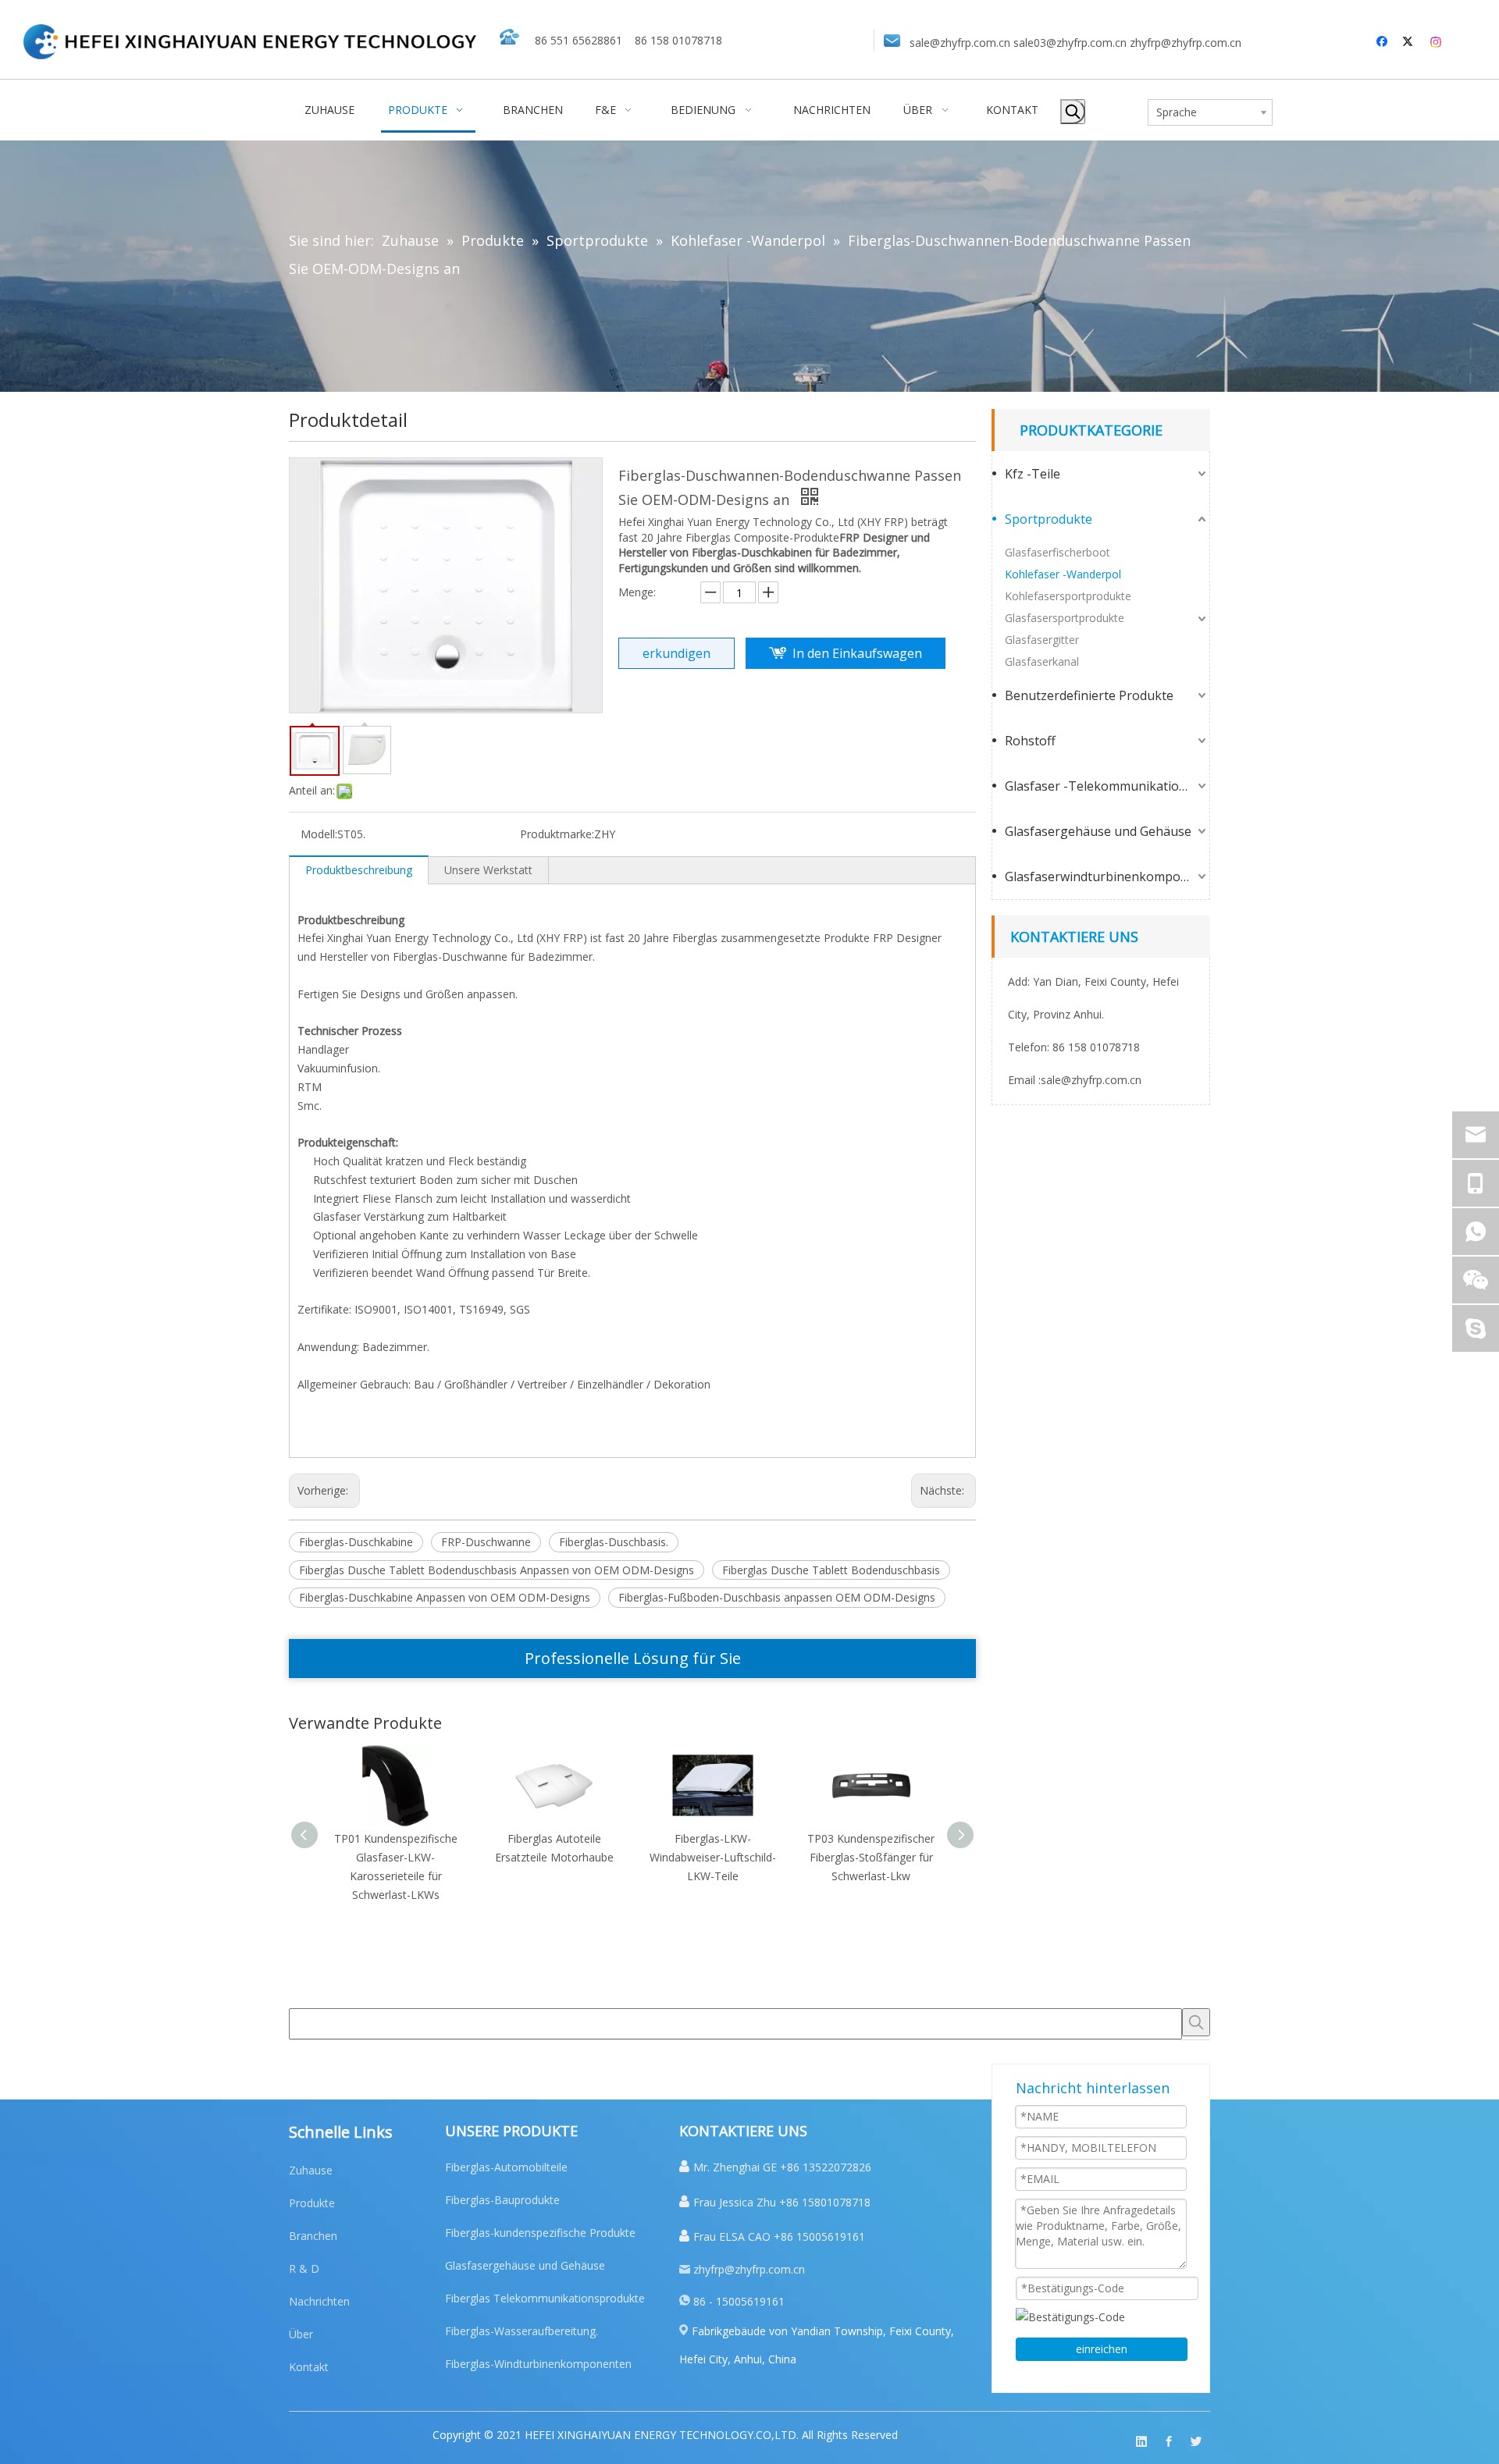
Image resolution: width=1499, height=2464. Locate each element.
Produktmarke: (557, 834)
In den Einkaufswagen (857, 653)
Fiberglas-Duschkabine (356, 1542)
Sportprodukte (1049, 519)
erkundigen (677, 653)
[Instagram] (1437, 42)
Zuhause (311, 2170)
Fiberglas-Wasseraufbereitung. (522, 2331)
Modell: (319, 834)
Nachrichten (319, 2301)
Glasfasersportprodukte (1065, 618)
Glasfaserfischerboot (1057, 552)
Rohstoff (1030, 741)
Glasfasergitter (1042, 640)
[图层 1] (250, 42)
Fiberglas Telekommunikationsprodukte (545, 2298)
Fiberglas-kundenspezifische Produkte (540, 2233)
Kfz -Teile (1033, 474)
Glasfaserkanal (1042, 661)
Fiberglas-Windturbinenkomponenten (538, 2364)
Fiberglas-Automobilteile (506, 2167)
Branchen (313, 2236)
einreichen (1102, 2349)
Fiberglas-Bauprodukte (502, 2200)
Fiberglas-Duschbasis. (614, 1542)
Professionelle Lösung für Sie (633, 1658)
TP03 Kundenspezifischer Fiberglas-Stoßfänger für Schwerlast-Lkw (871, 1857)
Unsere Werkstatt (488, 870)
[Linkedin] (1141, 2442)
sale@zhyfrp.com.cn (960, 43)
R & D (304, 2268)
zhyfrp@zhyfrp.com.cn (1186, 43)
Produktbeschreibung (359, 870)
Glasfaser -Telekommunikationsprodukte (1107, 786)
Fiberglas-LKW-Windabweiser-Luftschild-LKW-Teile (713, 1857)
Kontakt (309, 2367)
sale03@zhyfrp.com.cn (1070, 43)
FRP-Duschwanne (486, 1542)
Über (301, 2334)
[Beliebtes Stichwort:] (1073, 112)
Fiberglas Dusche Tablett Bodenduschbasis (831, 1570)
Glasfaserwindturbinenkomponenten (1107, 876)
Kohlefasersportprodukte (1068, 596)
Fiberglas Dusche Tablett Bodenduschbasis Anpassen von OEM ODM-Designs (497, 1570)
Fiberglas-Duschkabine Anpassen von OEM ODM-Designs (445, 1597)
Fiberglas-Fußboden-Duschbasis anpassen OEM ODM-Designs (777, 1597)
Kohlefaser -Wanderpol (1063, 574)
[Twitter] (1410, 42)
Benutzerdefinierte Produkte (1089, 695)
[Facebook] (1384, 42)
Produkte (312, 2203)
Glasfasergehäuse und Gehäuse (1098, 831)
